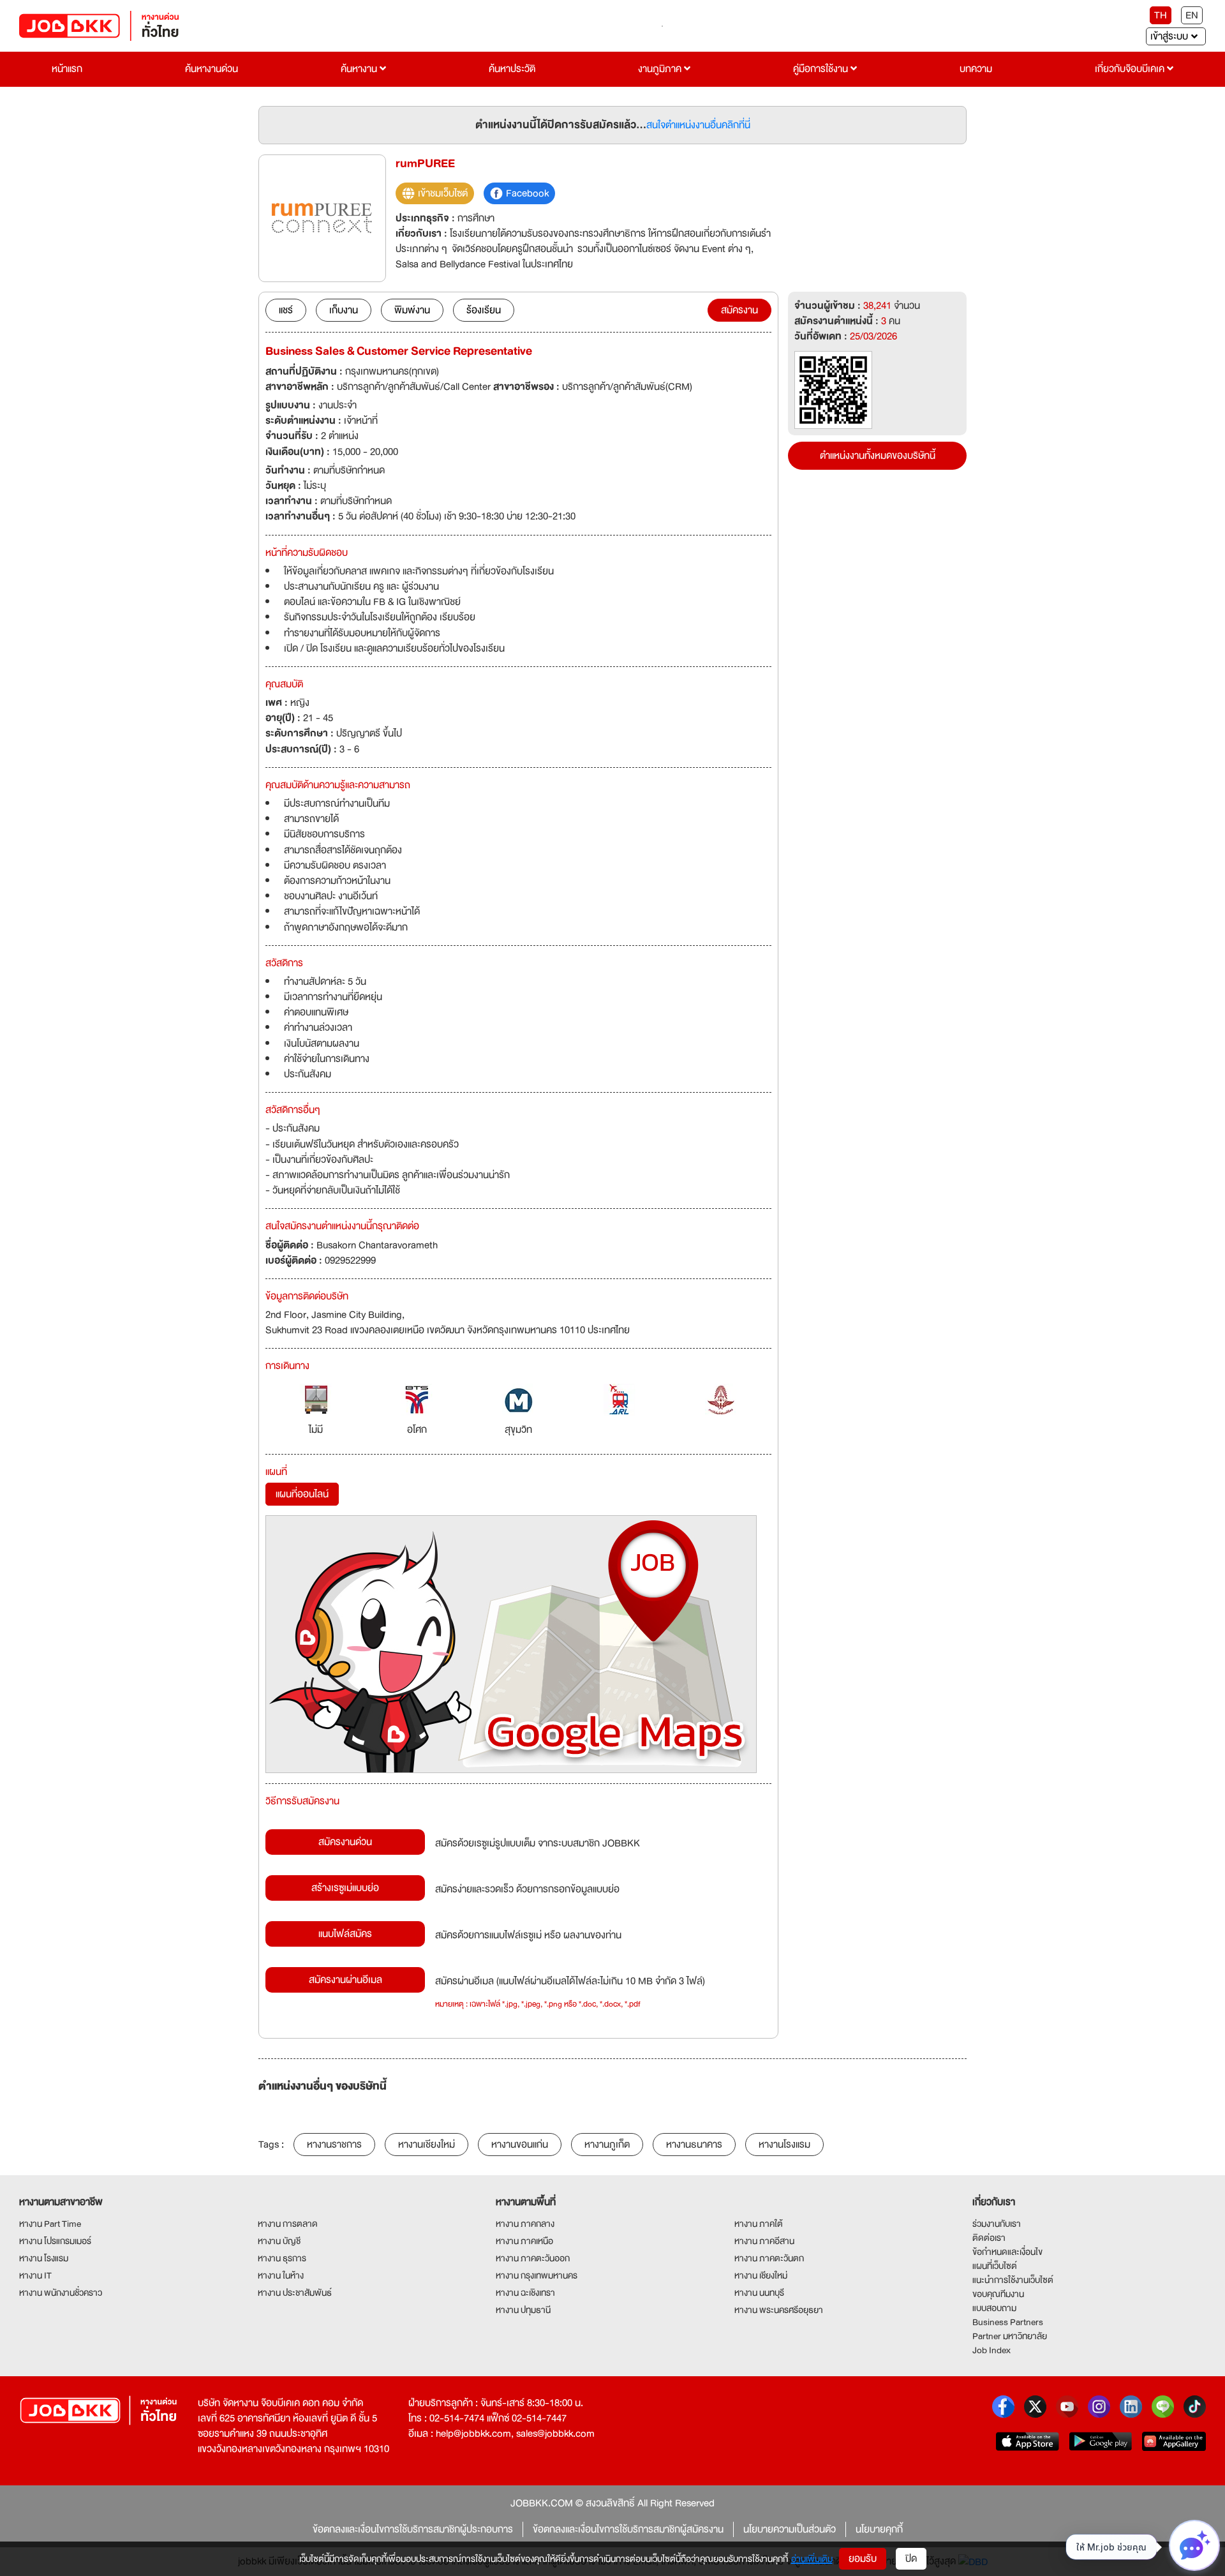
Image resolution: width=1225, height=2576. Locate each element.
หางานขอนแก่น (520, 2145)
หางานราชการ (334, 2145)
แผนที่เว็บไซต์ (995, 2266)
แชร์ (286, 310)
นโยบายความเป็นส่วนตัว (790, 2529)
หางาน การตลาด (288, 2224)
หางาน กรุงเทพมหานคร (537, 2275)
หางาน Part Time (50, 2224)
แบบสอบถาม (994, 2308)
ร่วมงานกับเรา (997, 2224)
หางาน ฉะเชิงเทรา (525, 2293)
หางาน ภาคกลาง (525, 2224)
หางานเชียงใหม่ (427, 2145)
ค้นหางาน (360, 69)
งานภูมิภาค (661, 69)
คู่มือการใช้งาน (822, 69)
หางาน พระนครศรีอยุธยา (779, 2310)
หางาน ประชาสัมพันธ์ (295, 2293)
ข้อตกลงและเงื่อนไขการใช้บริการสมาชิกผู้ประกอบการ (413, 2529)
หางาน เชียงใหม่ (761, 2275)
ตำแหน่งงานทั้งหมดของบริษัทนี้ (878, 456)
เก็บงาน (344, 310)
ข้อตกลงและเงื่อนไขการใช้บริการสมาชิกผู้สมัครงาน (628, 2529)
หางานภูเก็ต (607, 2145)
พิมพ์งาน (412, 310)
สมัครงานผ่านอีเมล (345, 1980)
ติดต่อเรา (989, 2238)
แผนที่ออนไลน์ (302, 1494)
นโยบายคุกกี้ (879, 2529)
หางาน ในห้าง (281, 2275)
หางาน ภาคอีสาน (764, 2241)
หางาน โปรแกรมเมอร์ (55, 2241)
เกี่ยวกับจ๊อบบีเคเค (1131, 69)
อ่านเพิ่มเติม (812, 2559)
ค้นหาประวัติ (512, 69)
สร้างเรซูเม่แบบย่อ (345, 1888)
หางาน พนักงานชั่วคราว (61, 2293)
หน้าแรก (67, 69)
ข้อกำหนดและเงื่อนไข (1007, 2252)
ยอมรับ (863, 2559)
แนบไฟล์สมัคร (345, 1934)
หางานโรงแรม (784, 2145)
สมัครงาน (739, 310)
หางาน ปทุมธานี (523, 2310)
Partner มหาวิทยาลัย (1010, 2336)
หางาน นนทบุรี (759, 2293)
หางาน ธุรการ (282, 2258)
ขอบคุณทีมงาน (998, 2294)
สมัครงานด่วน (345, 1842)
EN (1192, 15)
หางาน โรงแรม (44, 2258)
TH (1161, 15)
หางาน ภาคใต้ (759, 2224)
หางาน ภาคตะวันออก (533, 2258)
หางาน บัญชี (279, 2241)
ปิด (911, 2559)
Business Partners (1008, 2322)
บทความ (976, 69)
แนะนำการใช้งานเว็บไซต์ (1013, 2280)
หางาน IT (35, 2275)
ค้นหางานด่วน (212, 69)
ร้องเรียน (484, 310)
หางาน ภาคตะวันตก (769, 2258)
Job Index (991, 2350)
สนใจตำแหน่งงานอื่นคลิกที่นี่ (698, 125)
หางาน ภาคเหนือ (524, 2241)
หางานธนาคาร (694, 2145)
